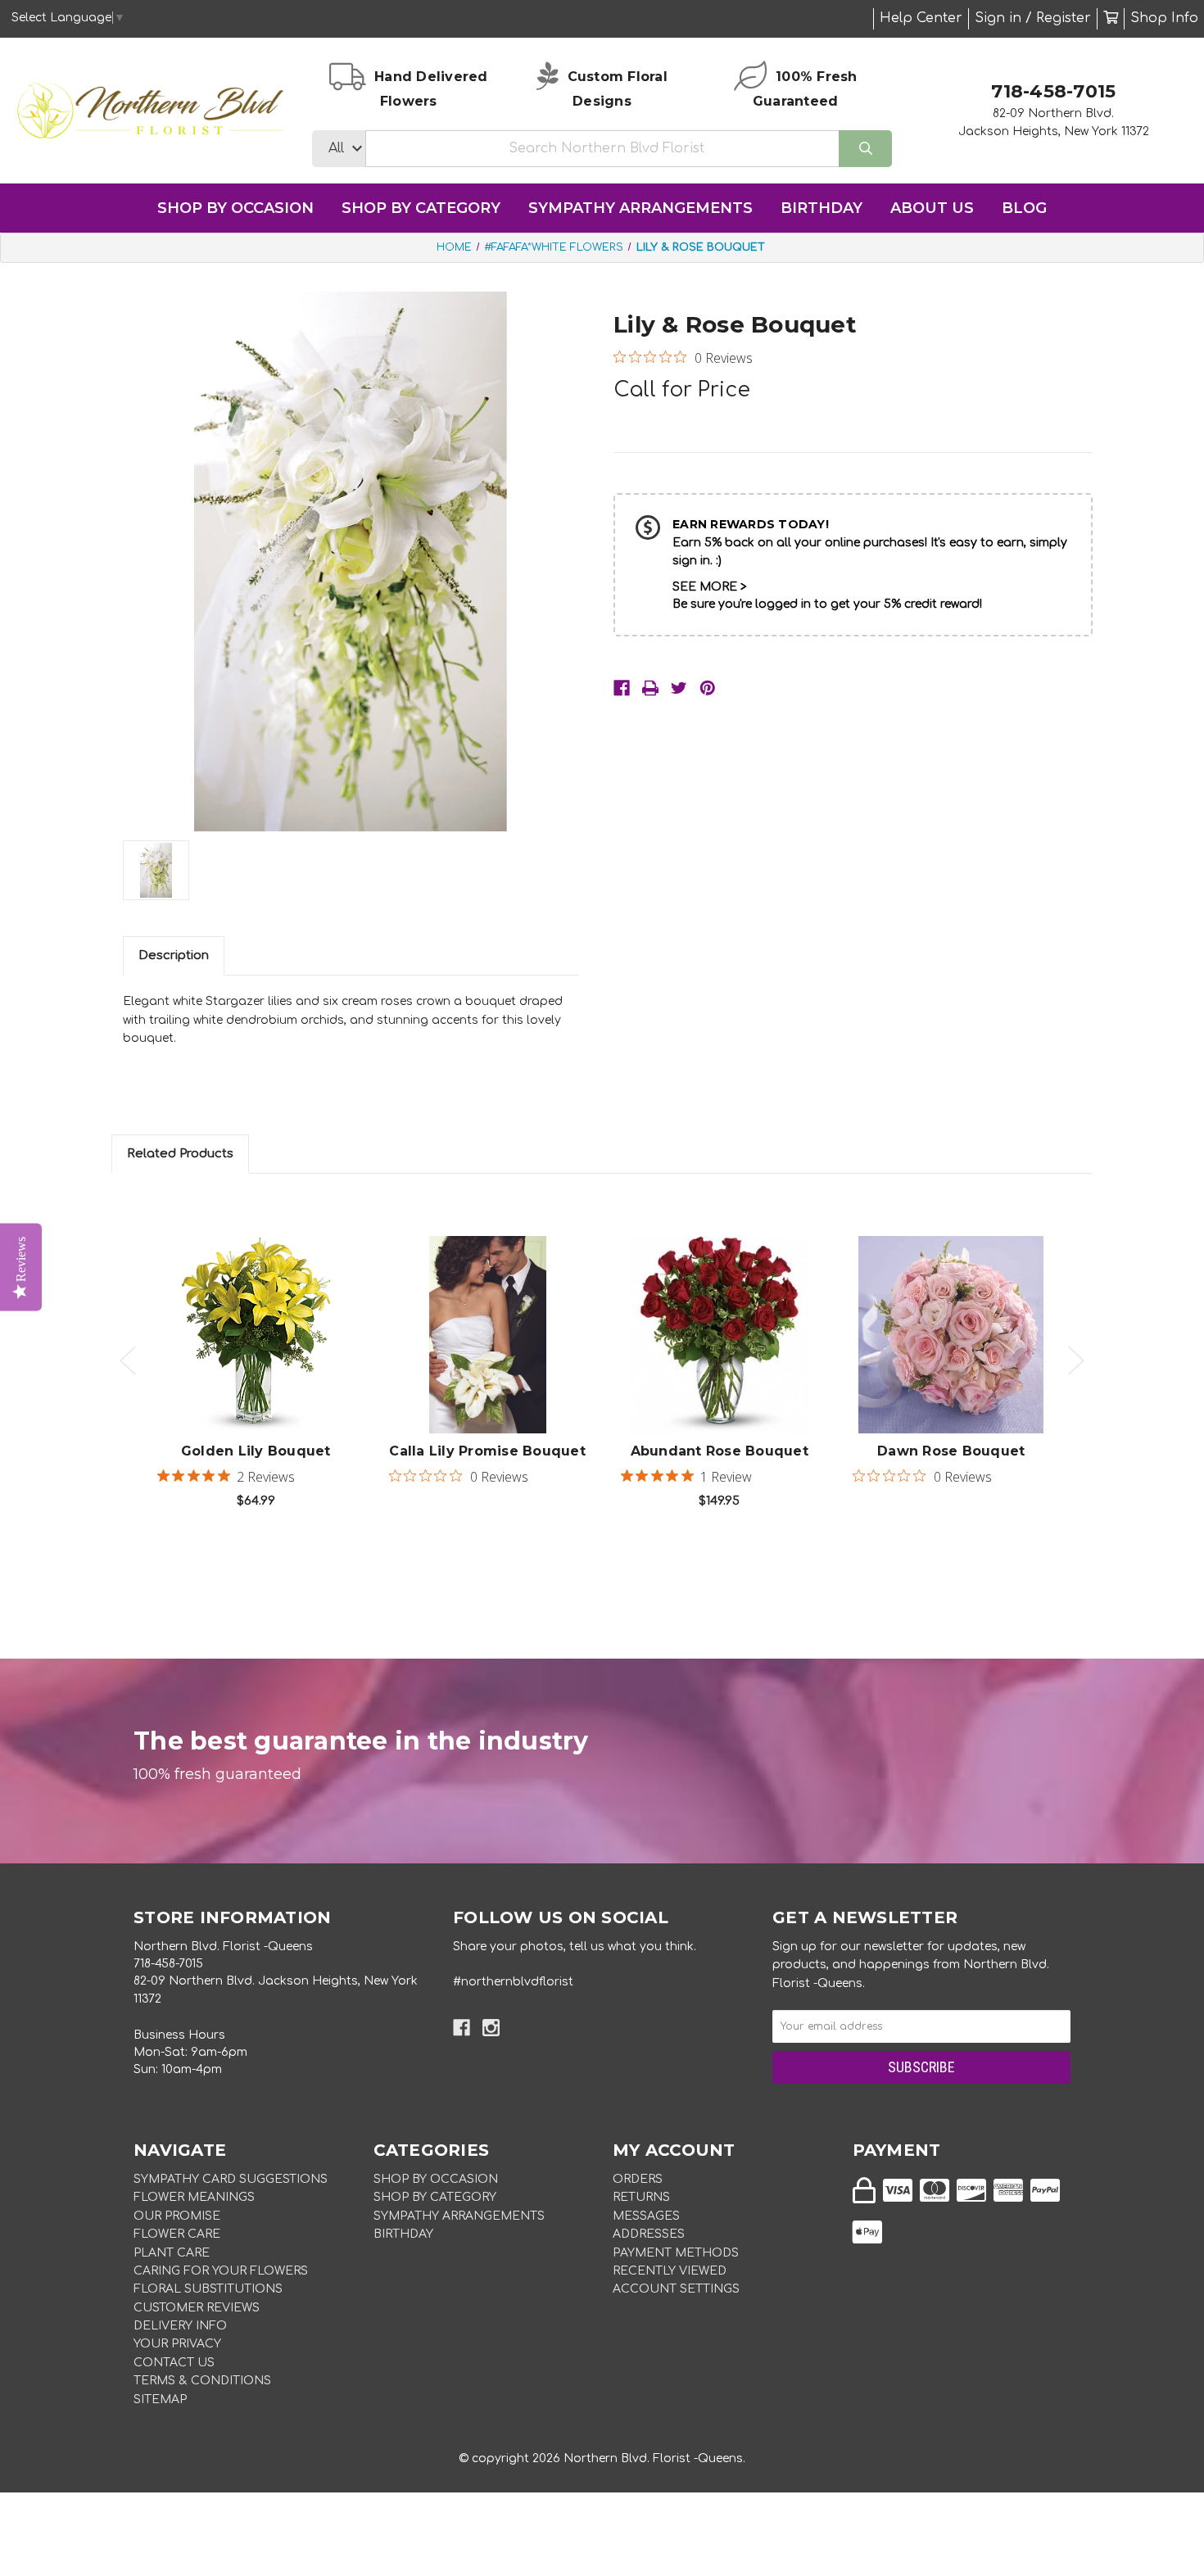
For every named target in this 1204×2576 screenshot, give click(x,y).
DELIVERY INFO (180, 2326)
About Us (932, 208)
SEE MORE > (710, 587)
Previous (128, 1361)
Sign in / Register (1033, 18)
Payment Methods (676, 2253)
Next (1076, 1361)
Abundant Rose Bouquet (720, 1451)
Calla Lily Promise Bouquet (487, 1451)
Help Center (921, 18)
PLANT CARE (172, 2253)
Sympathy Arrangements (640, 208)
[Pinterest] (708, 688)
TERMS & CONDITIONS (202, 2381)
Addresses (649, 2234)
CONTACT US (174, 2363)
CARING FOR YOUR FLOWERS (221, 2271)
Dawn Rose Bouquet (951, 1451)
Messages (646, 2216)
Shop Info (1164, 18)
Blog (1024, 208)
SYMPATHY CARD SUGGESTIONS (231, 2179)
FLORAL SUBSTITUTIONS (208, 2289)
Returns (641, 2197)
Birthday (822, 208)
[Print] (650, 688)
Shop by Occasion (235, 208)
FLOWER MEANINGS (194, 2197)
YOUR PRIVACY (177, 2344)
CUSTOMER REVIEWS (197, 2308)
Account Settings (676, 2289)
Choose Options (265, 1360)
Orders (638, 2179)
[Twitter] (679, 688)
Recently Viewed (670, 2271)
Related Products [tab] (180, 1154)
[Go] (865, 149)
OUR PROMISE (177, 2216)
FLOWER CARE (177, 2234)
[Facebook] (622, 688)
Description (174, 955)
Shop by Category (421, 208)
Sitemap (160, 2399)
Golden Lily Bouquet (256, 1451)
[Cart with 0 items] (1111, 18)
